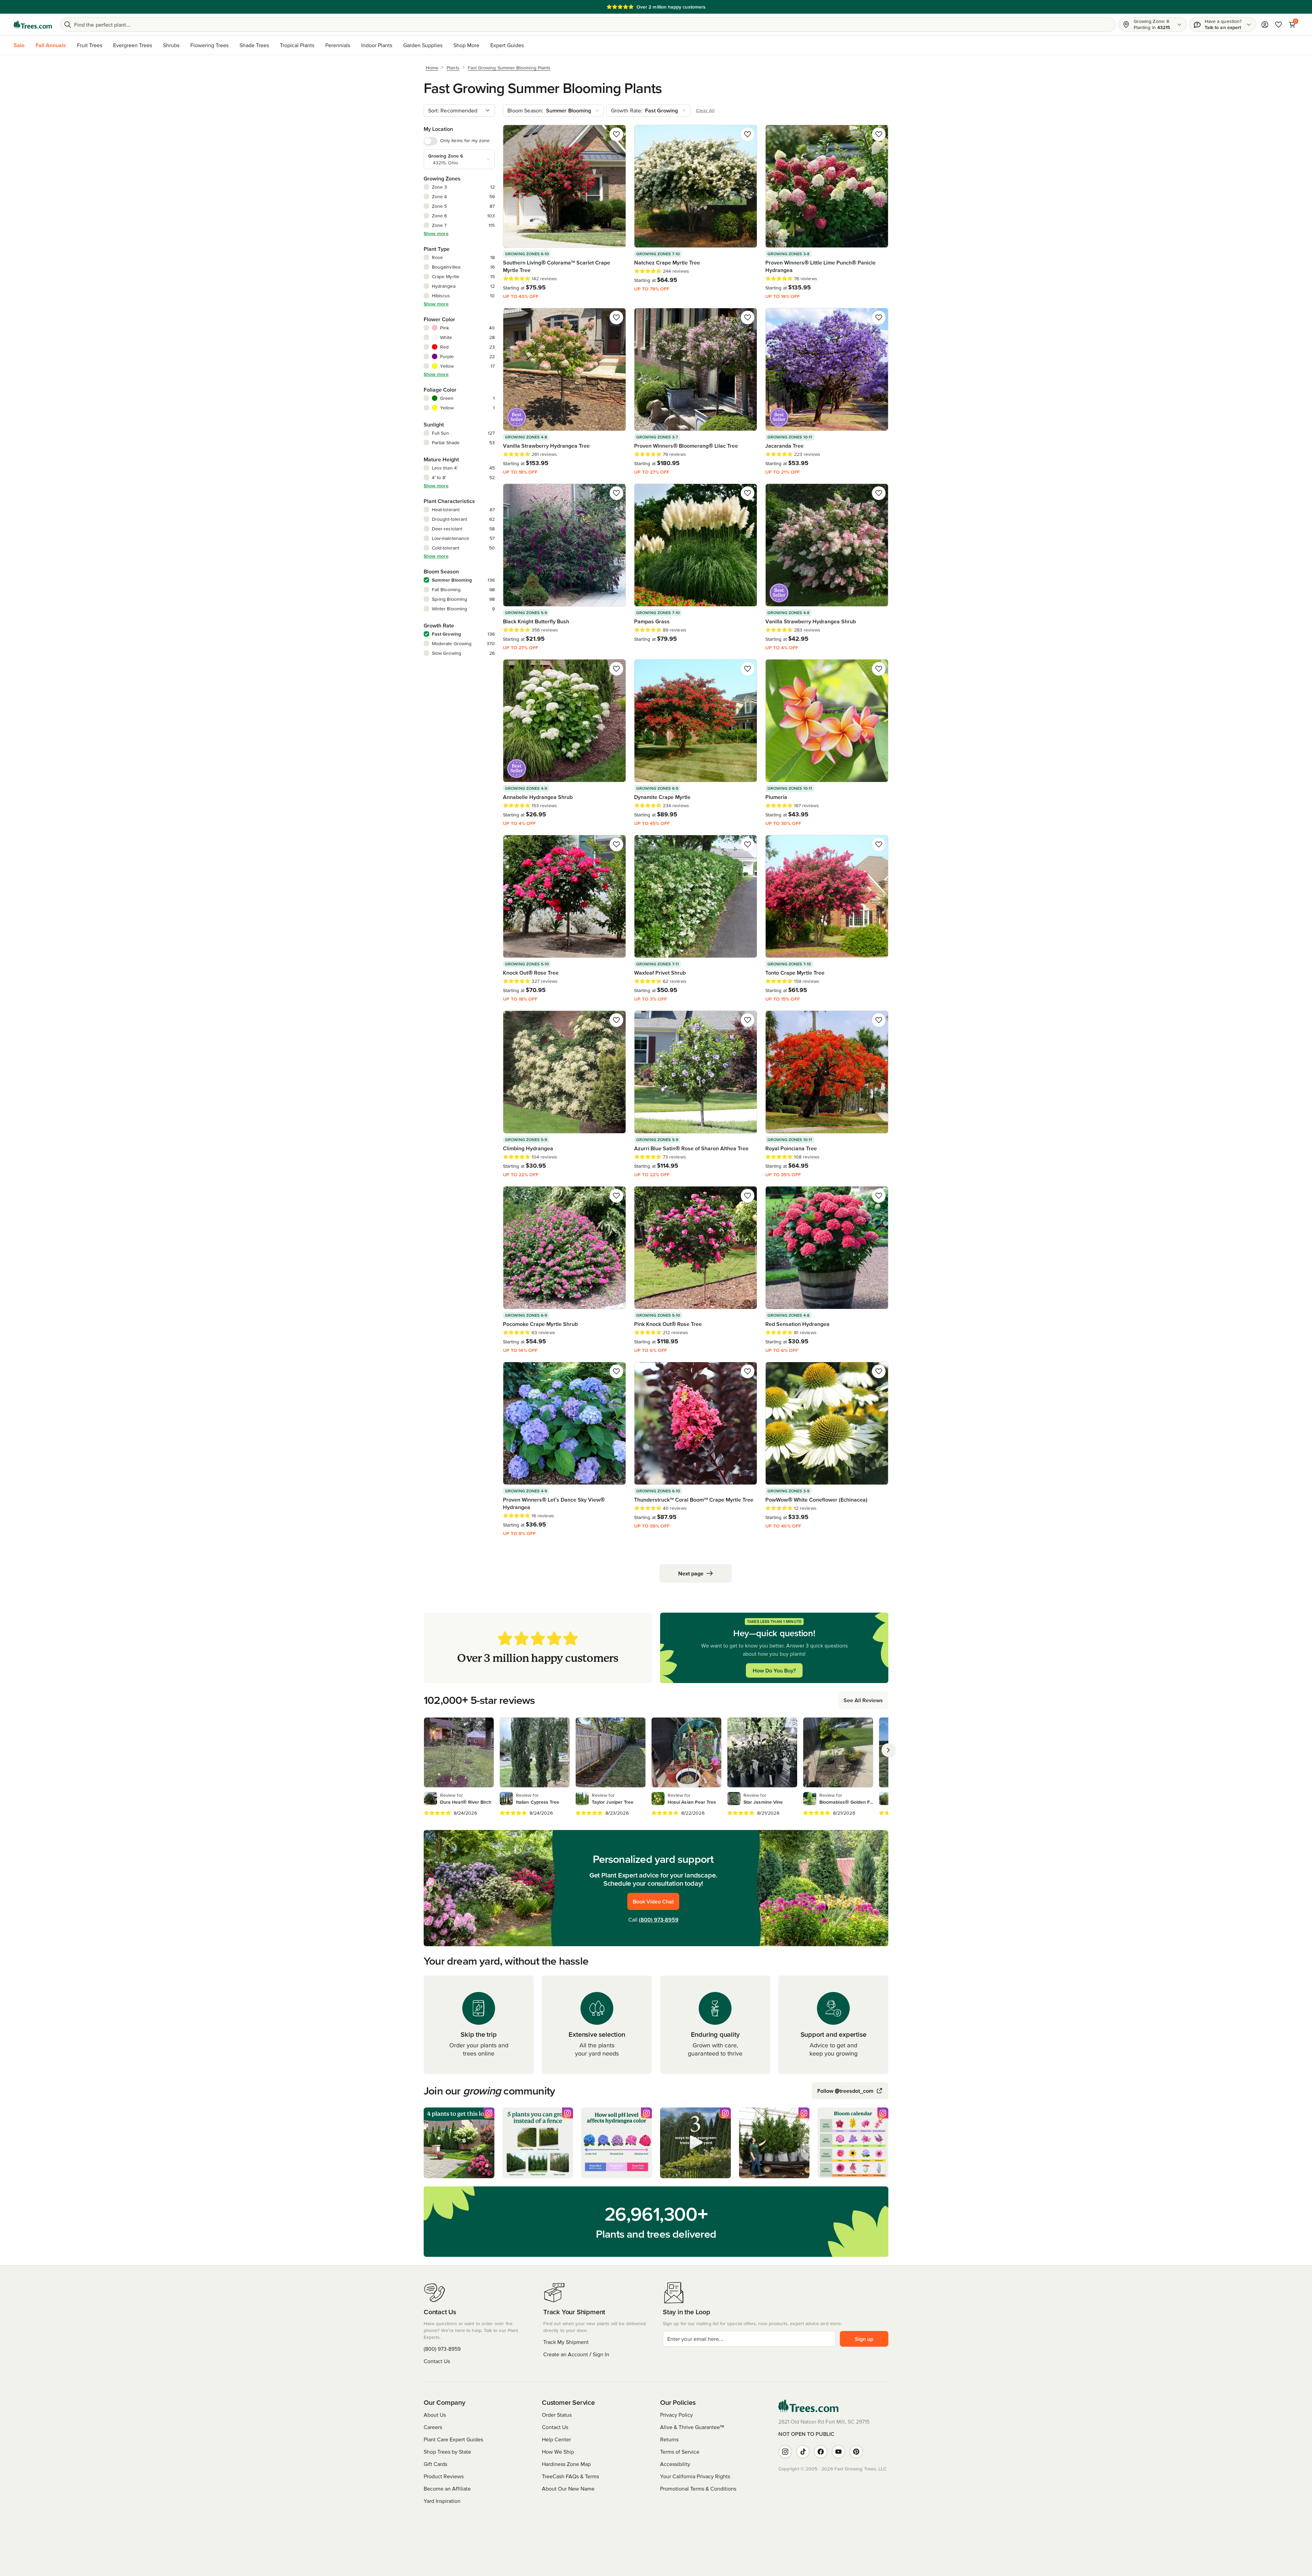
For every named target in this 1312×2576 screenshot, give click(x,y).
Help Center (556, 2439)
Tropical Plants (297, 45)
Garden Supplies (423, 45)
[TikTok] (803, 2452)
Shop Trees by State (447, 2452)
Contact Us (437, 2361)
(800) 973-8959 (659, 1920)
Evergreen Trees (133, 45)
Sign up (864, 2339)
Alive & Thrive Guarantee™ (692, 2427)
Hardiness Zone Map (566, 2464)
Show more (436, 233)
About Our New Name (568, 2489)
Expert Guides (507, 45)
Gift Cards (435, 2464)
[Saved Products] (1279, 25)
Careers (433, 2427)
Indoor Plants (377, 45)
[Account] (1265, 25)
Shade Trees (254, 45)
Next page (691, 1573)
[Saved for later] (616, 134)
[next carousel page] (888, 1750)
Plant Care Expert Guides (453, 2439)
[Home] (33, 25)
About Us (435, 2415)
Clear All (705, 110)
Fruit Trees (90, 45)
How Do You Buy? (774, 1670)
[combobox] (459, 110)
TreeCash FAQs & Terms (570, 2476)
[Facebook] (821, 2452)
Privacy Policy (676, 2415)
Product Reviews (444, 2476)
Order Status (557, 2415)
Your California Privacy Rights (695, 2476)
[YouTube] (838, 2452)
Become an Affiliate (447, 2489)
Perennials (338, 45)
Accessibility (675, 2464)
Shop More (466, 45)
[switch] (430, 141)
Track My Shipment (566, 2342)
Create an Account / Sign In (576, 2354)
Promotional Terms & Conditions (698, 2489)
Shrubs (171, 45)
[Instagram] (785, 2452)
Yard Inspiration (442, 2501)
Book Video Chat (653, 1901)
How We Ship (558, 2452)
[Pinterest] (856, 2452)
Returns (669, 2439)
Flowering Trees (209, 45)
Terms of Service (680, 2452)
